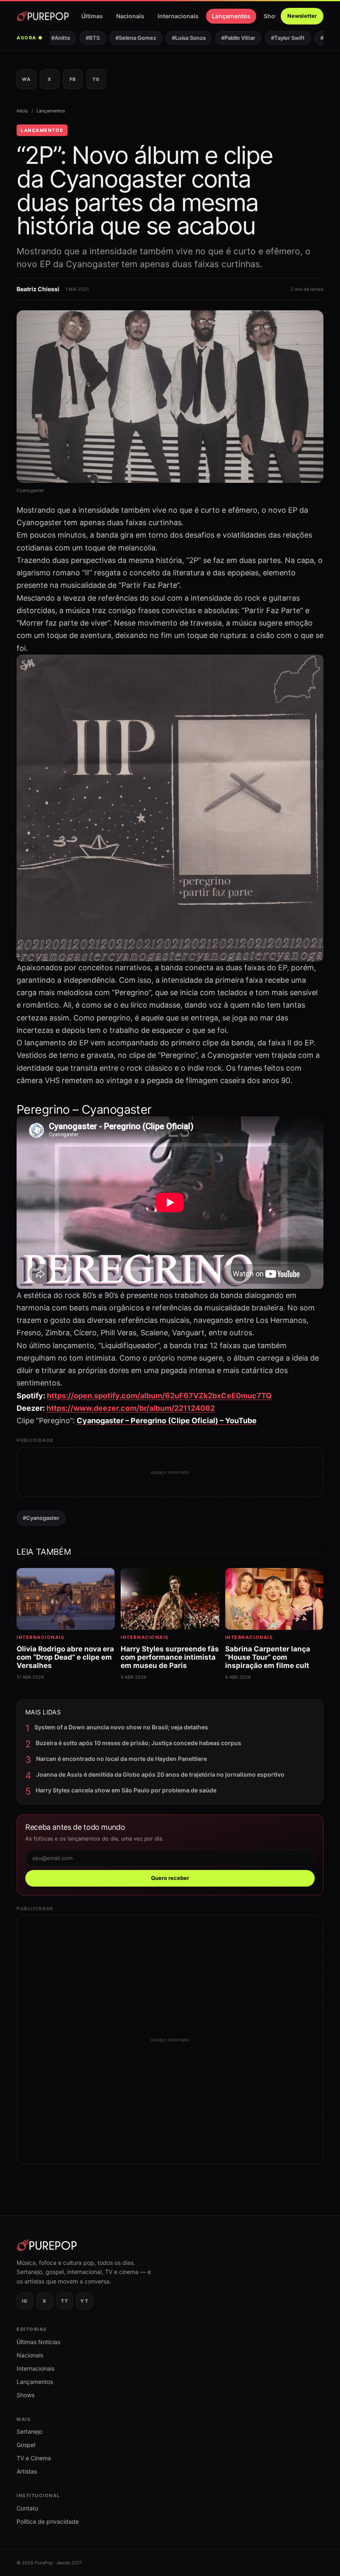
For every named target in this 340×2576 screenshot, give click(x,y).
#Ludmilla (317, 38)
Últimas (92, 16)
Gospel (26, 2445)
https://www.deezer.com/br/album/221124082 (131, 1408)
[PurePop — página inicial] (43, 16)
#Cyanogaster (41, 1518)
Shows (273, 16)
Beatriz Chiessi (38, 289)
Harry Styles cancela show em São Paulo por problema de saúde (126, 1790)
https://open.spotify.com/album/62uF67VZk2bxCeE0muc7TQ (159, 1396)
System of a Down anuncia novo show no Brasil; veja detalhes (121, 1727)
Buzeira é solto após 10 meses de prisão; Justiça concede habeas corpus (138, 1743)
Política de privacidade (48, 2521)
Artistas (27, 2471)
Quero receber (170, 1878)
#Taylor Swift (272, 38)
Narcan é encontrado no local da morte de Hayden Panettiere (121, 1759)
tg (96, 79)
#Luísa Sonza (173, 38)
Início (22, 111)
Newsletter (302, 16)
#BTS (77, 38)
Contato (27, 2508)
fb (73, 79)
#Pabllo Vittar (223, 38)
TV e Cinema (34, 2458)
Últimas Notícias (38, 2342)
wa (26, 79)
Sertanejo (29, 2431)
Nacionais (130, 16)
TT (64, 2301)
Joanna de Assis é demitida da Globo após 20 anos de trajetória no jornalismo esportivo (160, 1774)
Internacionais (178, 16)
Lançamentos (231, 16)
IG (25, 2301)
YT (84, 2301)
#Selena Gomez (120, 38)
